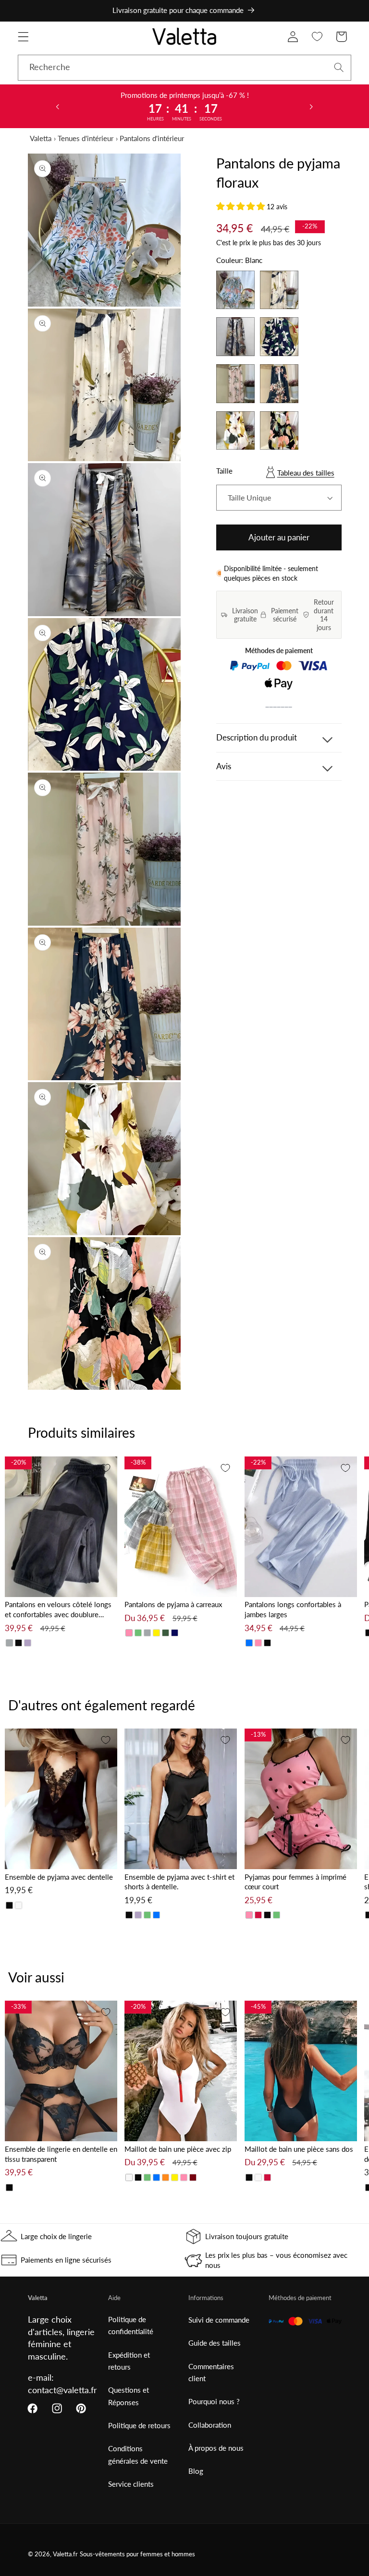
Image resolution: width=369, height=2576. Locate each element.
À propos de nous (216, 2448)
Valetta (41, 138)
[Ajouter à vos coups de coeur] (106, 1468)
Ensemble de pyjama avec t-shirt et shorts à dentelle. (179, 1882)
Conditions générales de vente (138, 2454)
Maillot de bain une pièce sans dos (299, 2149)
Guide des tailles (215, 2343)
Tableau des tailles (306, 473)
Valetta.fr (65, 2554)
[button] (23, 37)
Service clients (131, 2484)
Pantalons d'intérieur (152, 138)
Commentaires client (211, 2372)
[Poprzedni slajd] (58, 106)
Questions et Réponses (129, 2396)
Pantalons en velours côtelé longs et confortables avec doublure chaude (58, 1610)
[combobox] (184, 68)
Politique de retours (139, 2425)
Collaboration (210, 2425)
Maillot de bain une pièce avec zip (178, 2149)
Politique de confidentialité (131, 2325)
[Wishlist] (317, 37)
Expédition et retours (129, 2361)
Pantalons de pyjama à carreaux (173, 1604)
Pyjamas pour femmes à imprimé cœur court (295, 1882)
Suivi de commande (219, 2320)
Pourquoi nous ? (214, 2401)
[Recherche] (339, 67)
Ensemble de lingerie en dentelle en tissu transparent (61, 2154)
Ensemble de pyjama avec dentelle (59, 1877)
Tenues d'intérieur (86, 138)
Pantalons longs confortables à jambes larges (293, 1609)
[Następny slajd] (311, 106)
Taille (224, 471)
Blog (196, 2471)
